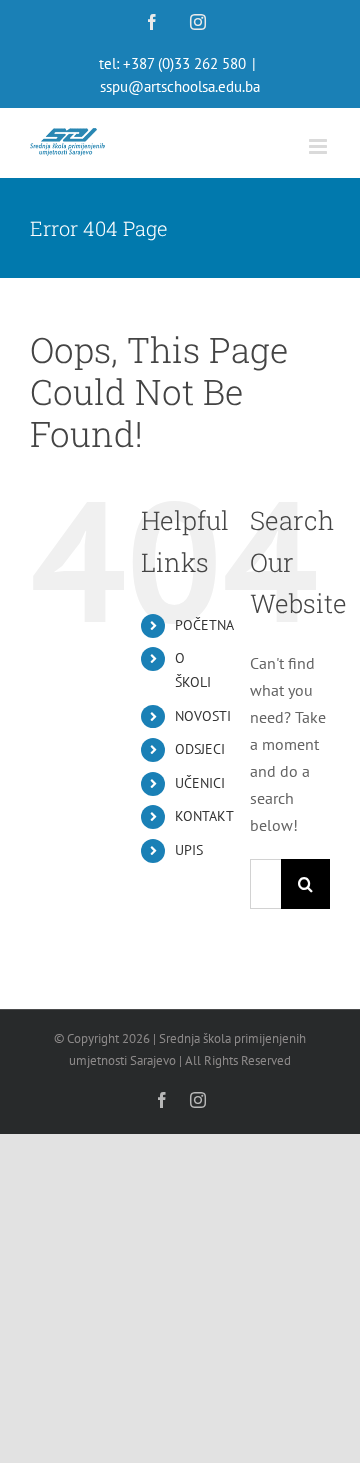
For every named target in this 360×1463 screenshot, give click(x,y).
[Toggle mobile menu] (319, 146)
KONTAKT (204, 816)
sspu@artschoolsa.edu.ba (180, 86)
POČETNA (204, 625)
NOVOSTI (203, 716)
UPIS (189, 850)
